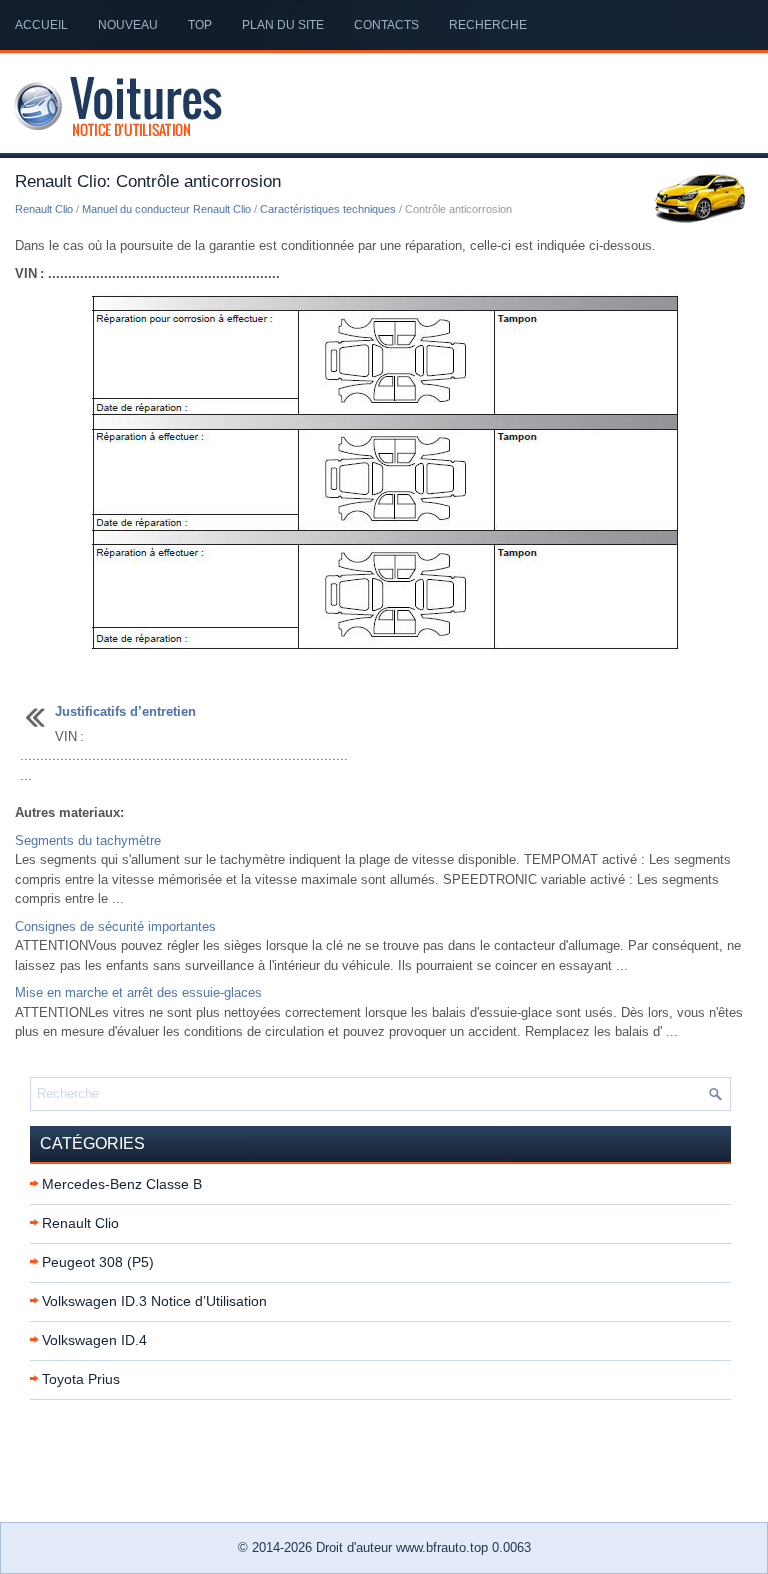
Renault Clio (44, 209)
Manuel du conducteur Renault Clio (166, 209)
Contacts (386, 25)
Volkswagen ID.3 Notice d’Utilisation (154, 1301)
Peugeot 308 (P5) (98, 1262)
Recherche (488, 25)
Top (200, 25)
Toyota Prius (81, 1379)
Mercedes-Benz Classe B (122, 1184)
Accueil (41, 25)
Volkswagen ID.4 (94, 1340)
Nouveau (128, 25)
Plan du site (283, 25)
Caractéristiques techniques (328, 209)
